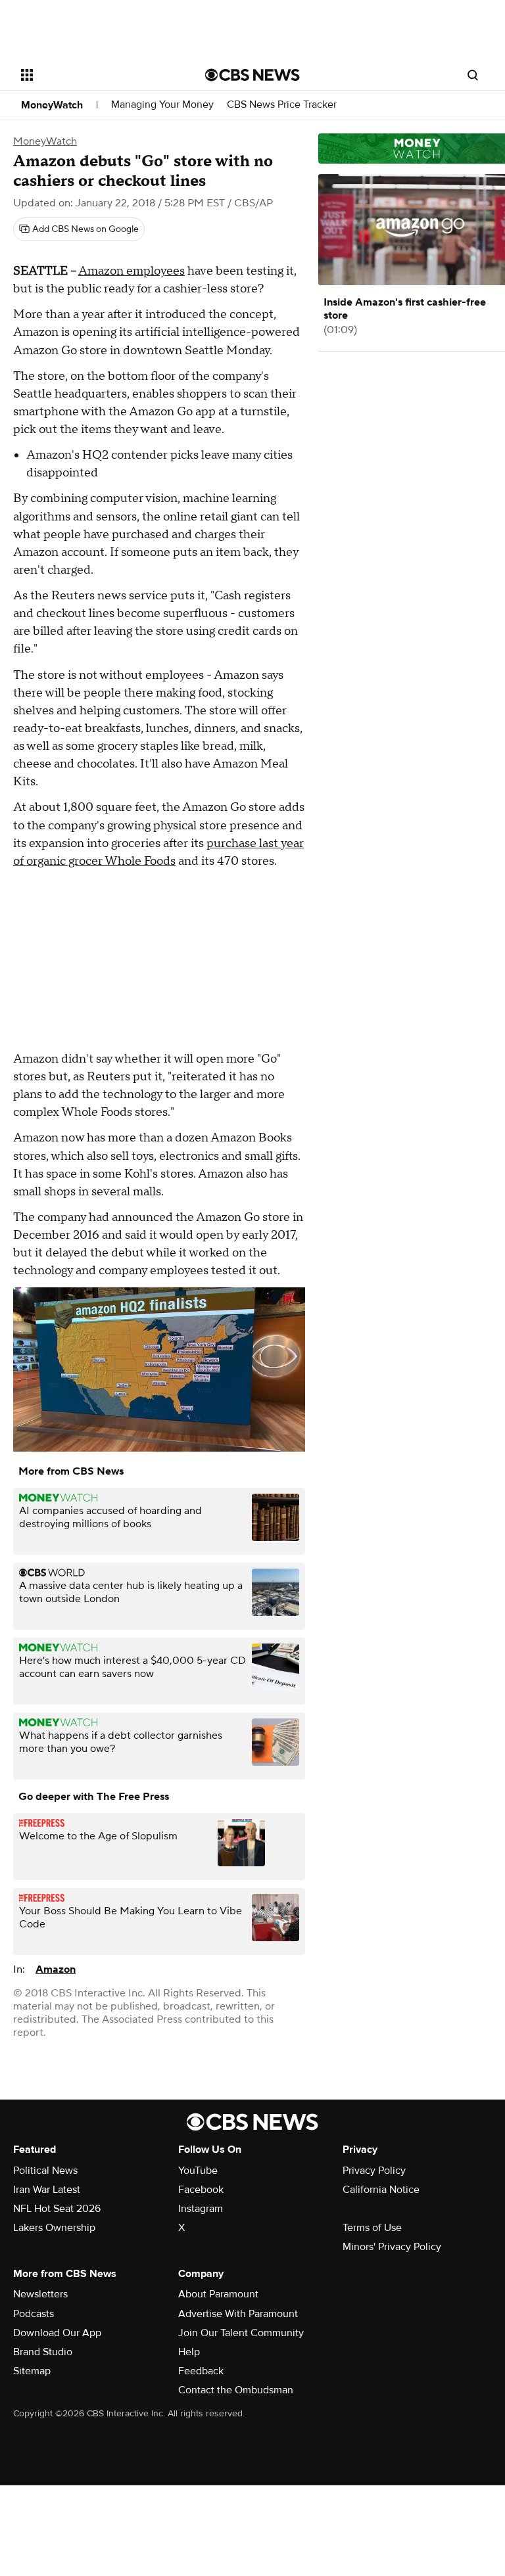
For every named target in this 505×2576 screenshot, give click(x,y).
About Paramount (218, 2294)
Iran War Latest (47, 2190)
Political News (45, 2171)
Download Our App (57, 2333)
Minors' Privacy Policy (392, 2247)
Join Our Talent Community (241, 2333)
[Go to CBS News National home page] (252, 75)
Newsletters (40, 2294)
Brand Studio (43, 2352)
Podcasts (34, 2314)
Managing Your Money (162, 105)
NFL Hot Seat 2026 (57, 2209)
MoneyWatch (52, 105)
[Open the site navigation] (98, 75)
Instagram (201, 2209)
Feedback (201, 2371)
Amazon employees (132, 271)
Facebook (201, 2190)
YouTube (198, 2171)
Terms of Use (372, 2228)
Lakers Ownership (54, 2228)
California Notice (381, 2190)
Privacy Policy (374, 2171)
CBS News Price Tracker (282, 105)
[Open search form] (473, 75)
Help (189, 2352)
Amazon (56, 1969)
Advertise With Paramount (238, 2314)
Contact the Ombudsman (236, 2390)
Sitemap (32, 2371)
